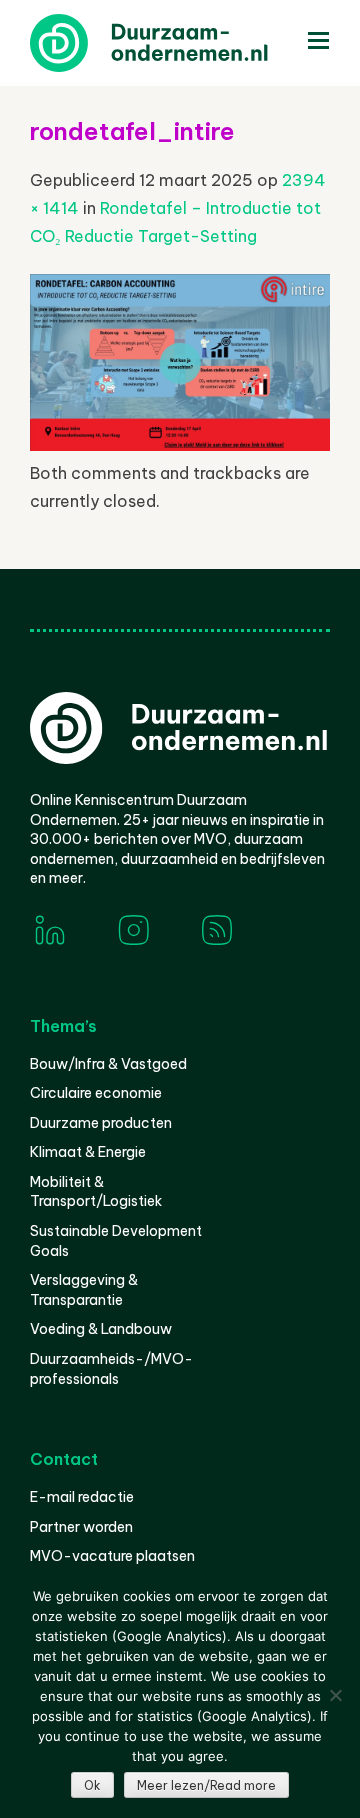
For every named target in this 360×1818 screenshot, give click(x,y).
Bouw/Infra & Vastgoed (108, 1064)
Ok (92, 1785)
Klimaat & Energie (88, 1152)
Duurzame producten (101, 1123)
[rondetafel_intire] (180, 445)
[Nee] (335, 1695)
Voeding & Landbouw (101, 1329)
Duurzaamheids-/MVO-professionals (111, 1369)
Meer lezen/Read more (206, 1785)
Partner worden (81, 1527)
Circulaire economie (96, 1093)
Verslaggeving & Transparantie (84, 1290)
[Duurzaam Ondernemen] (180, 43)
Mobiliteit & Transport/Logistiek (96, 1192)
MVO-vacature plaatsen (112, 1556)
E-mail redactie (82, 1497)
